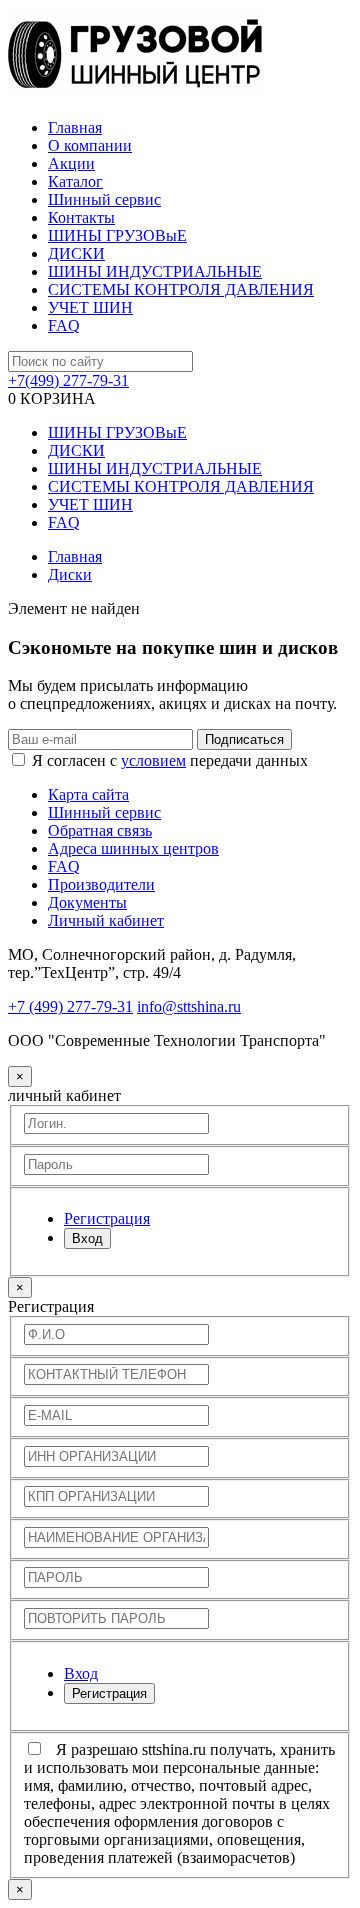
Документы (87, 902)
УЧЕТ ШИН (90, 307)
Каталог (75, 181)
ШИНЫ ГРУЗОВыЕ (117, 235)
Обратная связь (100, 830)
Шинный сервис (104, 199)
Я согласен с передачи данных (170, 760)
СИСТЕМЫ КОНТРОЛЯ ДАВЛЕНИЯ (181, 289)
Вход (87, 1238)
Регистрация (109, 1693)
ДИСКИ (76, 253)
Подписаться (244, 739)
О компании (90, 145)
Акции (71, 163)
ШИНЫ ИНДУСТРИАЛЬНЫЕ (155, 271)
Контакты (81, 217)
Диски (70, 574)
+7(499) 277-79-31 (68, 380)
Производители (101, 884)
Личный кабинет (106, 920)
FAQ (64, 325)
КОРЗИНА (52, 398)
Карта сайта (88, 794)
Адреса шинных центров (133, 848)
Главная (75, 127)
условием (153, 760)
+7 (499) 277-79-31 (70, 1006)
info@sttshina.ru (189, 1006)
